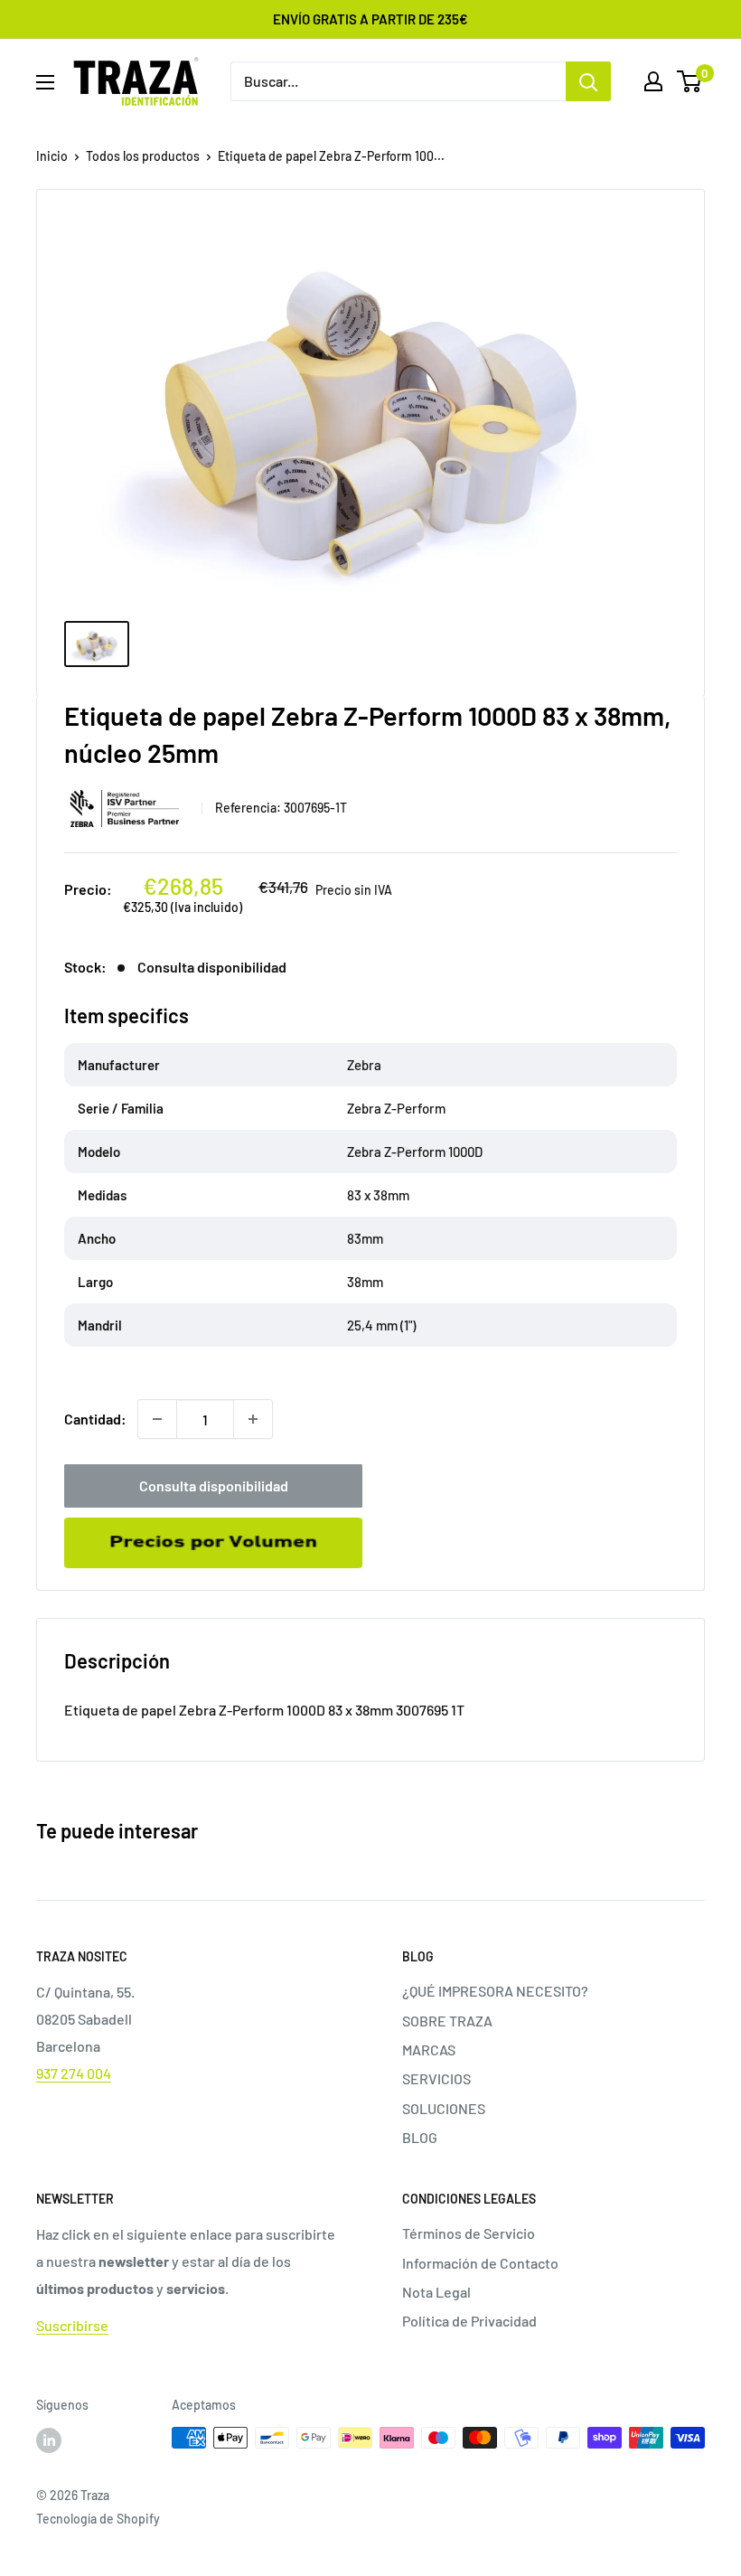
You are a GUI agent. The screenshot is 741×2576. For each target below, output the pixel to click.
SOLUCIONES (444, 2108)
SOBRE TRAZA (447, 2021)
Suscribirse (72, 2325)
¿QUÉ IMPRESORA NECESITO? (495, 1991)
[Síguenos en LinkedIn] (49, 2440)
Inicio (52, 156)
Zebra (127, 809)
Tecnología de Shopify (98, 2519)
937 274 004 (74, 2073)
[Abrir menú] (45, 82)
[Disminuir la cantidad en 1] (157, 1419)
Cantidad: (95, 1419)
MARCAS (429, 2050)
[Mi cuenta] (653, 81)
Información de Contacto (480, 2263)
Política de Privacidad (469, 2321)
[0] (690, 81)
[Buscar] (588, 81)
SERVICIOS (436, 2078)
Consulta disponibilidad (214, 1485)
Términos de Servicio (469, 2233)
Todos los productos (143, 156)
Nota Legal (436, 2292)
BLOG (420, 2137)
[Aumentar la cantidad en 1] (253, 1419)
